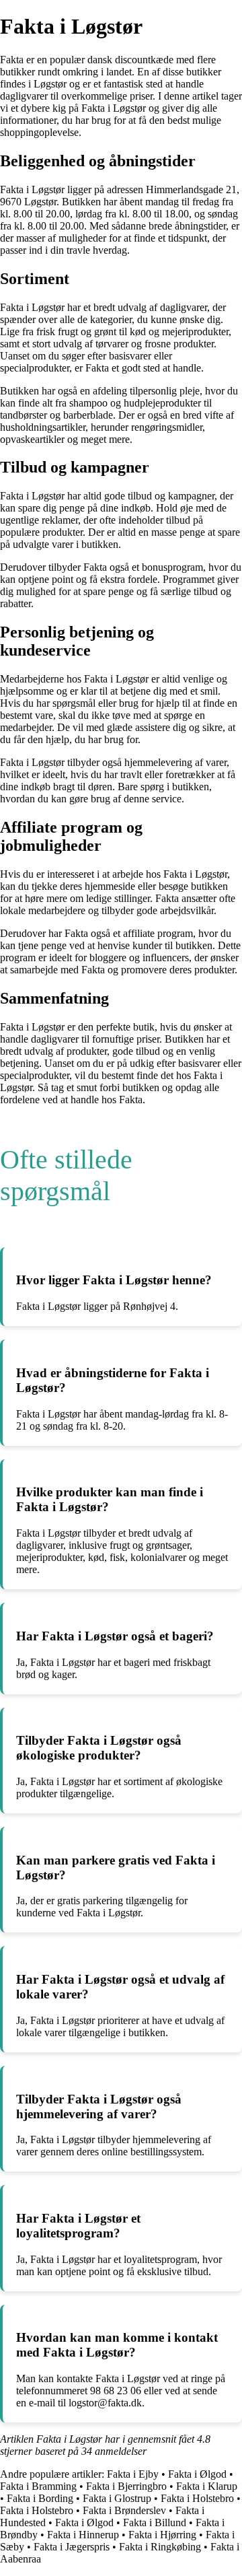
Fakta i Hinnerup (83, 2535)
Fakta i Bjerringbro (126, 2486)
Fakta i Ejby (133, 2474)
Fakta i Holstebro (197, 2498)
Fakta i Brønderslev (124, 2510)
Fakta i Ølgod (197, 2474)
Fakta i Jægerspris (72, 2547)
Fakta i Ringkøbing (160, 2547)
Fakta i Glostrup (117, 2498)
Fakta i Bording (40, 2498)
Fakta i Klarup (207, 2486)
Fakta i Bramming (38, 2486)
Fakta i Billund (155, 2522)
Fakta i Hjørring (162, 2535)
